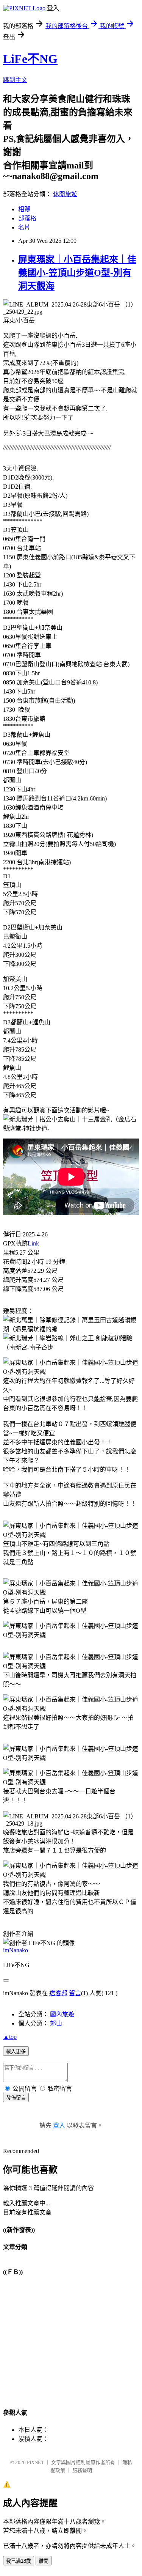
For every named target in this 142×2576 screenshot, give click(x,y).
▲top (10, 2037)
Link (33, 1243)
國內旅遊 (62, 2014)
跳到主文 (15, 80)
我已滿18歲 (19, 2561)
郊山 (56, 2023)
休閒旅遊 (65, 194)
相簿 (24, 209)
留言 (75, 1993)
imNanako (16, 1950)
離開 (44, 2561)
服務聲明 (82, 2470)
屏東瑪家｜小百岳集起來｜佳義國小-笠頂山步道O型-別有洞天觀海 (77, 273)
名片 (24, 227)
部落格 (27, 218)
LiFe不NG (30, 59)
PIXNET (35, 2462)
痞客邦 (58, 1993)
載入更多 (16, 2052)
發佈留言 (16, 2098)
